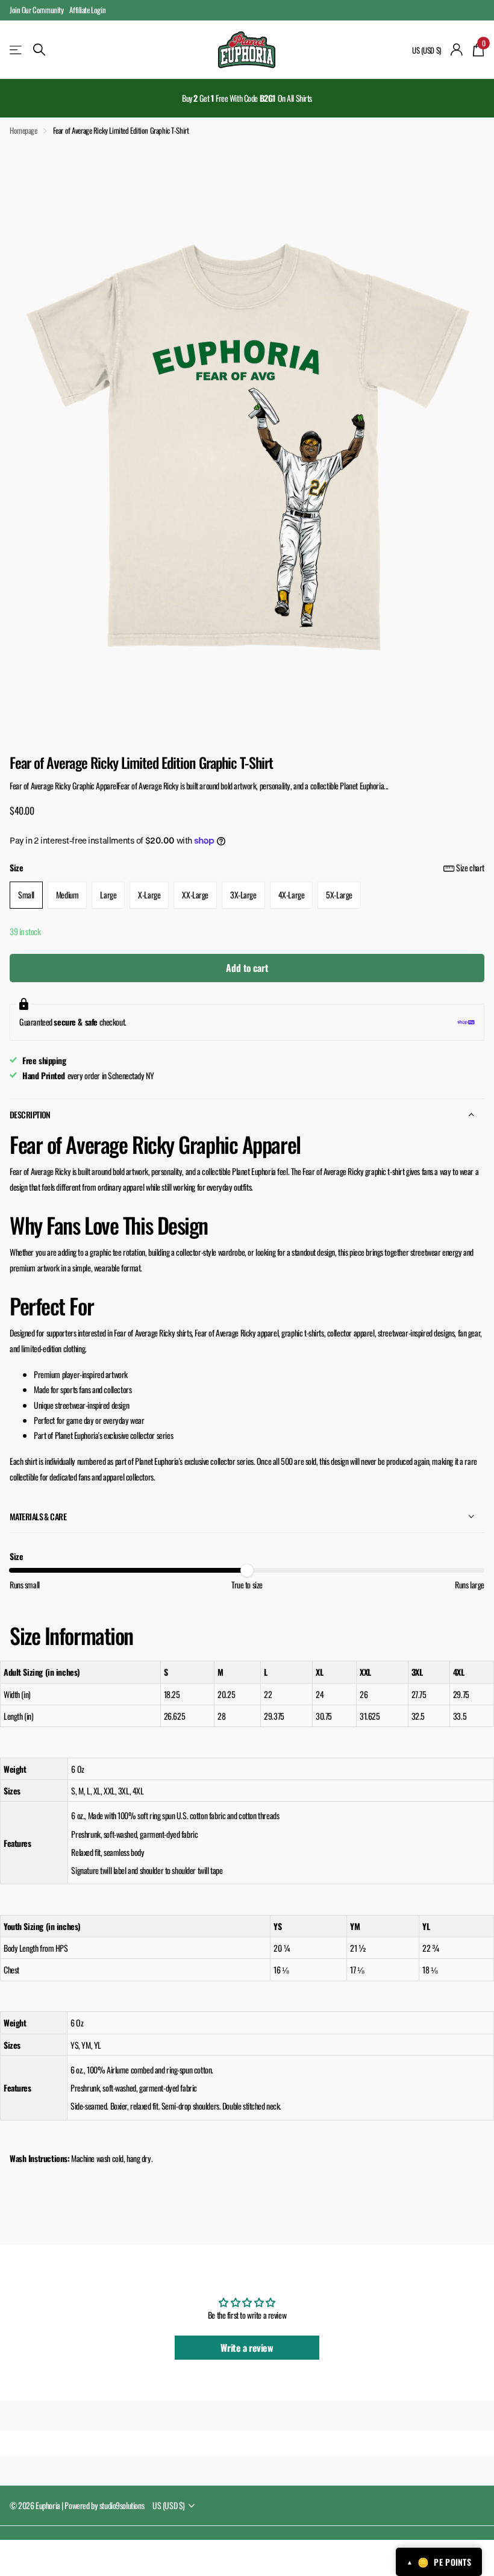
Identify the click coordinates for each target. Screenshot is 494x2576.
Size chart (470, 867)
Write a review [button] (247, 2348)
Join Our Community (36, 10)
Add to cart (247, 968)
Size (247, 867)
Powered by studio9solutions (104, 2505)
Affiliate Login (87, 10)
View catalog (17, 50)
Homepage (23, 130)
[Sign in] (457, 50)
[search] (39, 50)
